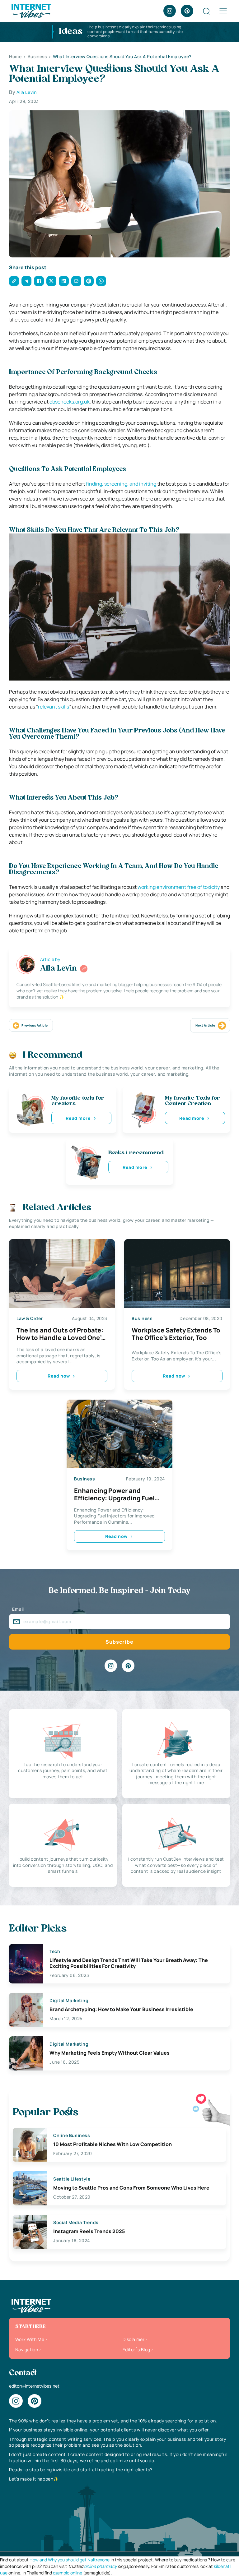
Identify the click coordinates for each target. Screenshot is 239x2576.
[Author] (84, 969)
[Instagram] (170, 11)
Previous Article (35, 1025)
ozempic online (68, 2573)
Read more (78, 1118)
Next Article (205, 1025)
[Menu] (223, 11)
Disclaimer (134, 2339)
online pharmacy (100, 2566)
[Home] (31, 10)
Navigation (27, 2350)
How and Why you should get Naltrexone (70, 2560)
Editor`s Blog (136, 2350)
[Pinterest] (187, 11)
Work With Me (30, 2339)
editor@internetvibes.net (34, 2386)
